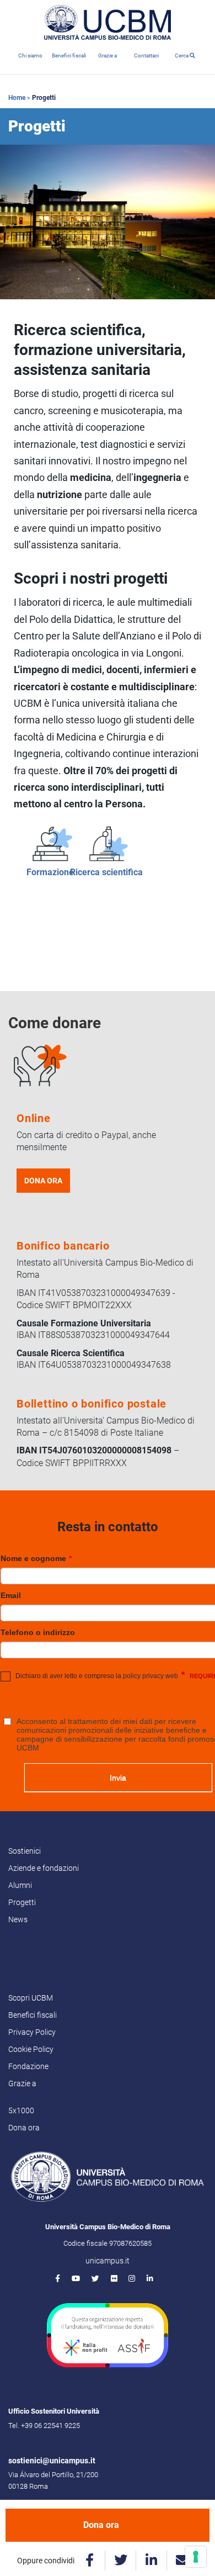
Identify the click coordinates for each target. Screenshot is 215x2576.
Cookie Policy (31, 2049)
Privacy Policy (32, 2032)
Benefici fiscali (69, 55)
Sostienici (25, 1851)
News (18, 1919)
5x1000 (21, 2110)
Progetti (22, 1902)
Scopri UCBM (31, 1998)
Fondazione (28, 2066)
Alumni (20, 1885)
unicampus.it (108, 2261)
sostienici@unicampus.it (52, 2461)
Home (17, 98)
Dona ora (101, 2525)
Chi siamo (30, 55)
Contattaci (146, 55)
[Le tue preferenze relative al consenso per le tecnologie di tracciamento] (196, 2557)
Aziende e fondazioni (44, 1868)
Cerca (182, 55)
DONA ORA (43, 1181)
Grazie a (108, 55)
